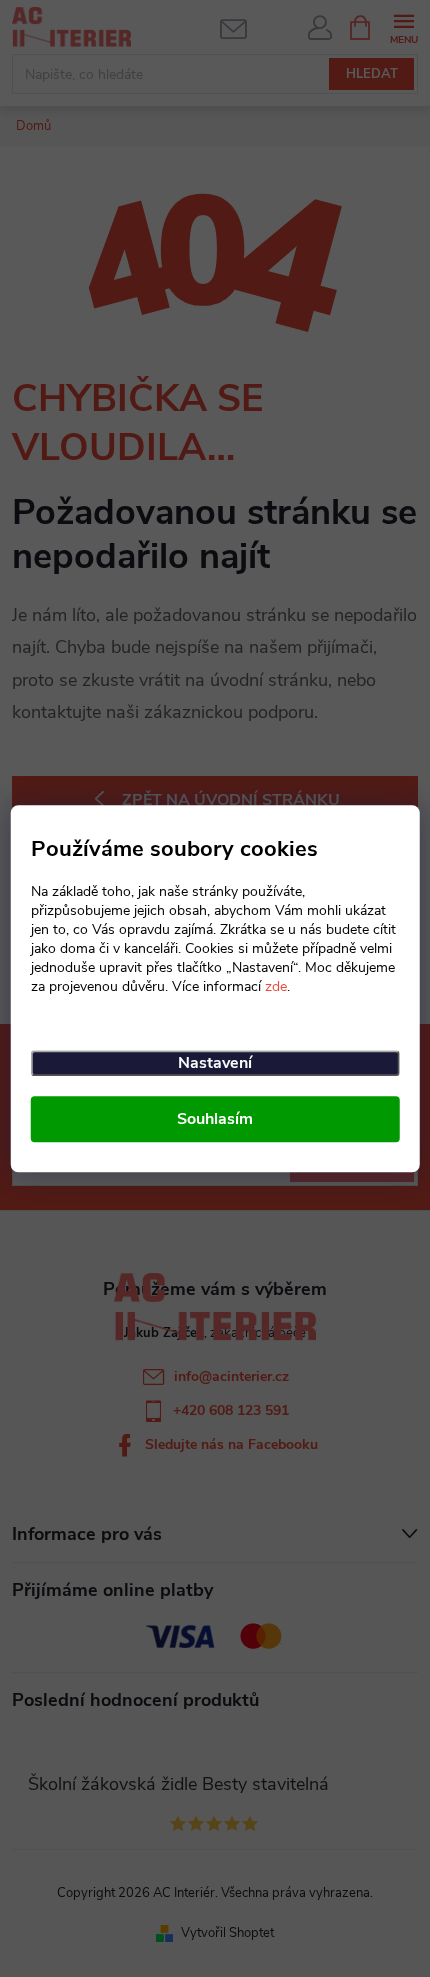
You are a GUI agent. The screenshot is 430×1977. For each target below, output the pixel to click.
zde (276, 986)
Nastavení (215, 1063)
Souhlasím (215, 1119)
